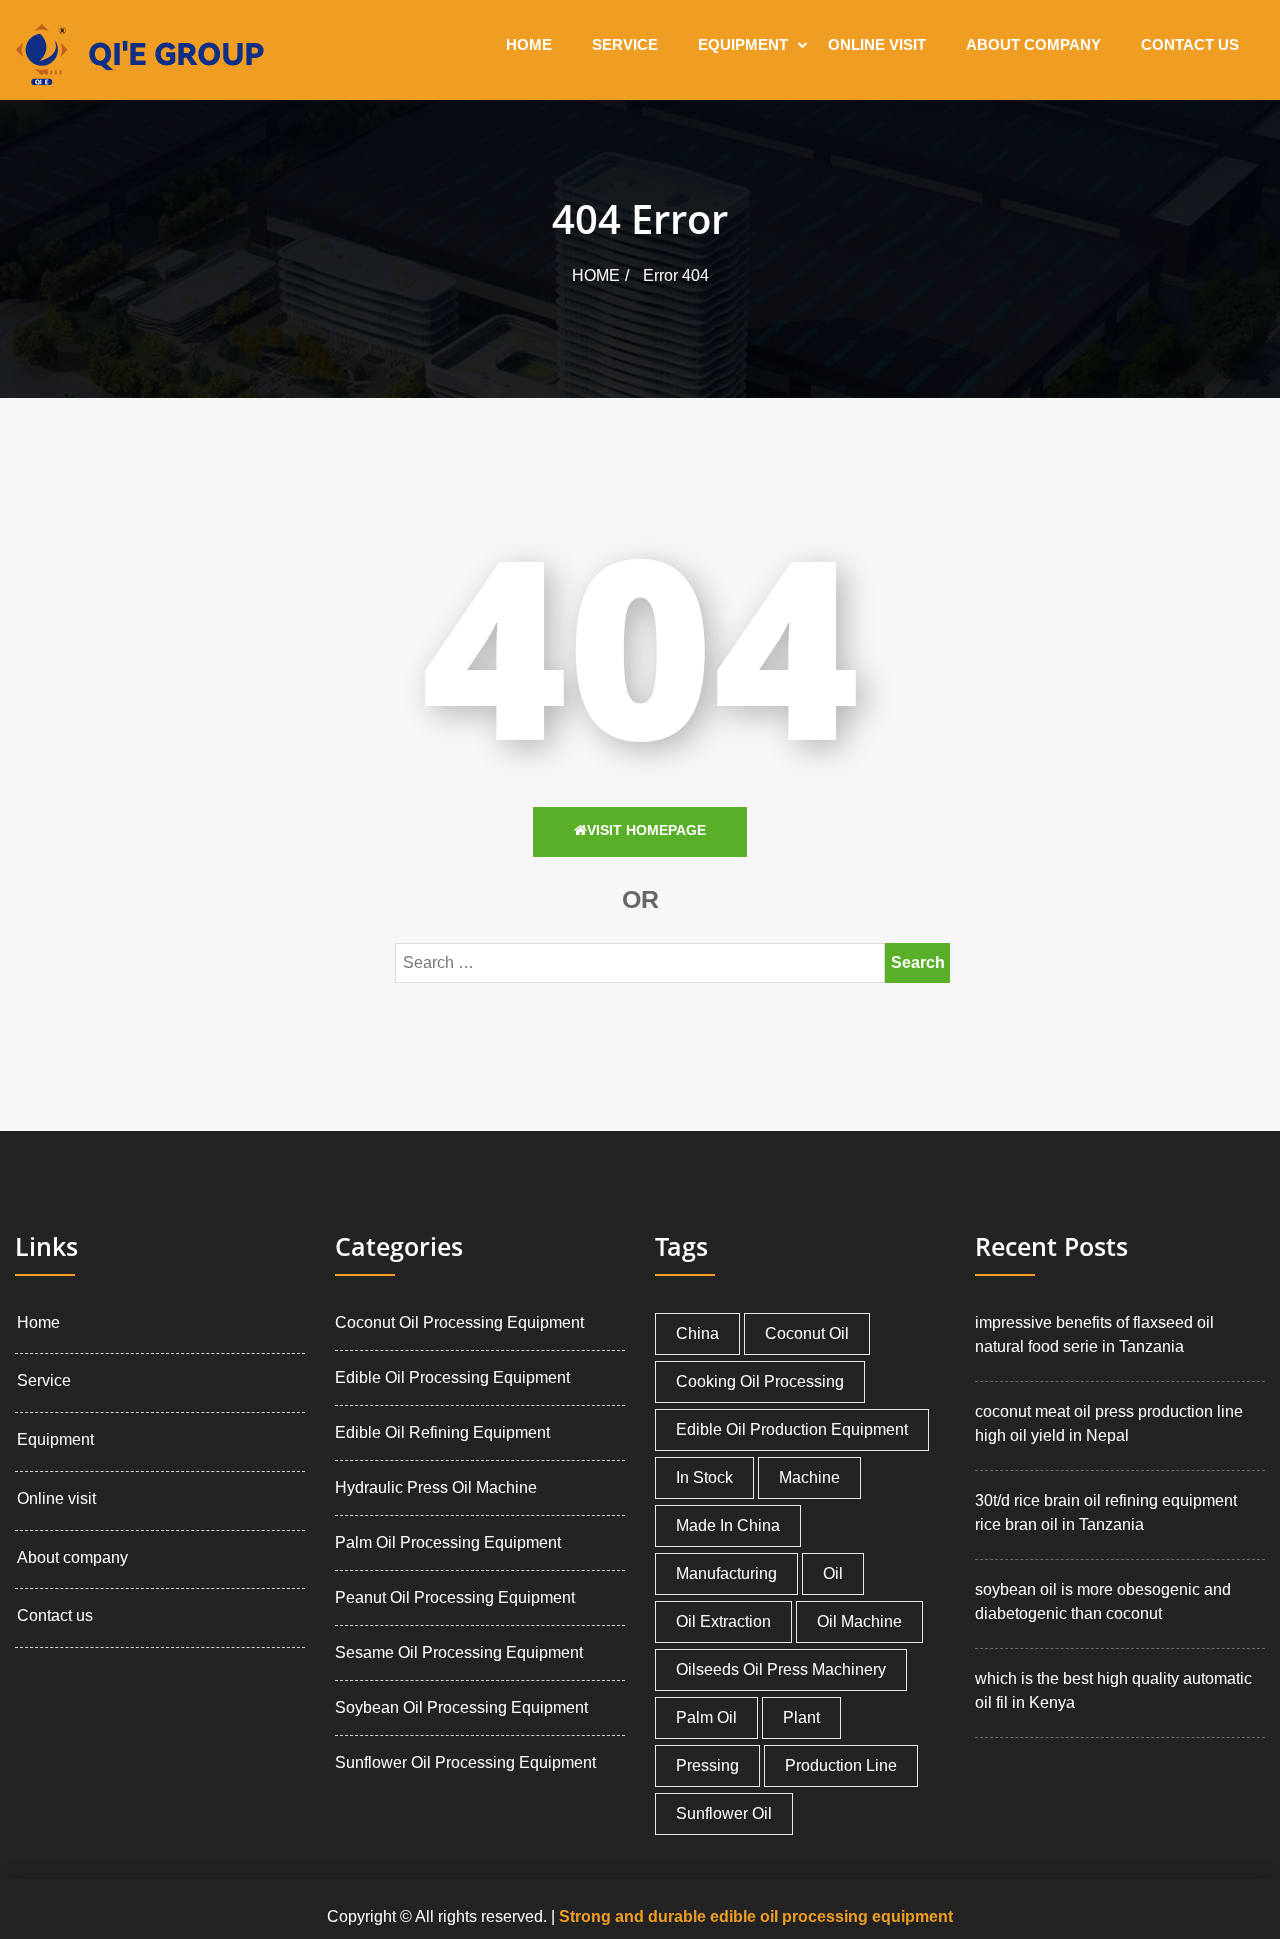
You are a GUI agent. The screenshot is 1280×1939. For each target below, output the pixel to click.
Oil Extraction (723, 1621)
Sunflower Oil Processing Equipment (465, 1762)
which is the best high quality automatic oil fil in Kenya (1113, 1690)
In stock (704, 1477)
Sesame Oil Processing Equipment (459, 1652)
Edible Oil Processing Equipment (452, 1377)
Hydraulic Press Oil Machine (436, 1487)
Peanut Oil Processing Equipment (455, 1597)
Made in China (728, 1525)
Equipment (743, 44)
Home (529, 44)
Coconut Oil (807, 1333)
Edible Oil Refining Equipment (442, 1432)
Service (625, 44)
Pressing (707, 1765)
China (697, 1333)
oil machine (859, 1621)
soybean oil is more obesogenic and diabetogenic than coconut (1103, 1601)
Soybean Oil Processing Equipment (461, 1707)
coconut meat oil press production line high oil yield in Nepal (1109, 1423)
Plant (801, 1717)
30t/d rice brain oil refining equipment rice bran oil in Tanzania (1106, 1512)
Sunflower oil (724, 1813)
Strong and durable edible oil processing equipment (756, 1916)
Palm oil (706, 1717)
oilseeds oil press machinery (781, 1669)
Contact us (1190, 44)
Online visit (877, 44)
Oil (833, 1573)
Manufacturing (726, 1573)
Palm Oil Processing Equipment (448, 1542)
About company (1033, 44)
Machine (809, 1477)
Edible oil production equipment (792, 1429)
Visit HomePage (646, 830)
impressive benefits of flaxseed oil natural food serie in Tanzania (1094, 1334)
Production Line (841, 1765)
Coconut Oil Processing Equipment (459, 1322)
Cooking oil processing (760, 1381)
